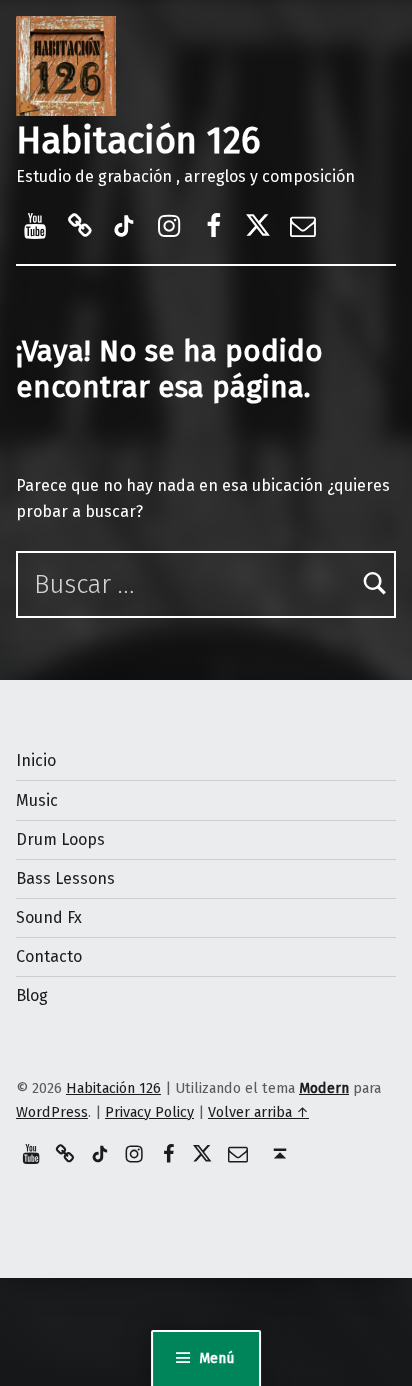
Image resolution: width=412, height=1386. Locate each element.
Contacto (49, 956)
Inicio (36, 760)
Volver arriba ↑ (258, 1112)
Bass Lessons (65, 878)
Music (37, 800)
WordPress (52, 1112)
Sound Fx (49, 917)
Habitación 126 (138, 141)
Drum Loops (60, 839)
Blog (32, 995)
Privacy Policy (149, 1112)
